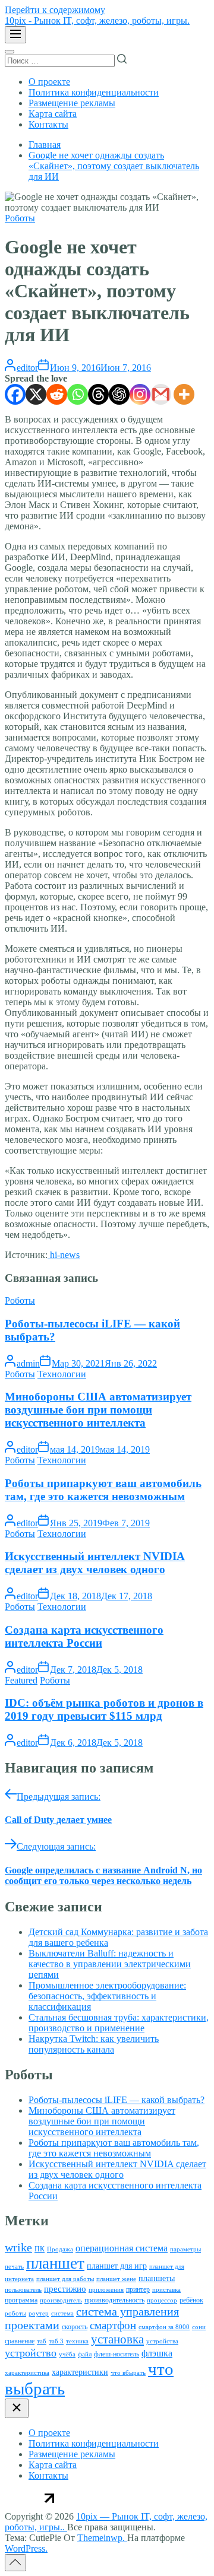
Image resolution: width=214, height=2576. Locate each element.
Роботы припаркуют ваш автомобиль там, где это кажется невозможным (103, 1490)
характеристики (80, 2372)
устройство (31, 2353)
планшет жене (116, 2279)
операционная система (122, 2248)
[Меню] (15, 35)
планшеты (157, 2278)
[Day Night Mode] (10, 52)
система (62, 2313)
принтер (138, 2289)
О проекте (49, 82)
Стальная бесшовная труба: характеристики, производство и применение (119, 2023)
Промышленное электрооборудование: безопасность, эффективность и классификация (107, 1996)
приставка (166, 2290)
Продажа (60, 2249)
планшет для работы (65, 2279)
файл (85, 2354)
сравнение (20, 2341)
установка (117, 2339)
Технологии (62, 1374)
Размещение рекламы (72, 103)
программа (21, 2300)
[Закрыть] (17, 2408)
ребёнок (191, 2300)
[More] (184, 394)
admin (28, 1363)
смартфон (113, 2325)
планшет (55, 2263)
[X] (36, 394)
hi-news (64, 1255)
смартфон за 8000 (164, 2327)
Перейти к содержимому (55, 10)
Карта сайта (53, 114)
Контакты (48, 124)
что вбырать (128, 2373)
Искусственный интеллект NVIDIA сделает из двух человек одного (95, 1563)
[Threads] (98, 394)
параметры (185, 2249)
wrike (18, 2247)
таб (42, 2341)
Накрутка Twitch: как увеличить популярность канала (94, 2044)
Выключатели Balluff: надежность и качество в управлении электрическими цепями (110, 1964)
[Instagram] (140, 394)
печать (14, 2267)
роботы (15, 2313)
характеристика (27, 2373)
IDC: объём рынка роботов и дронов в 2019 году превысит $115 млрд (104, 1709)
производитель (61, 2300)
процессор (162, 2300)
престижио (65, 2289)
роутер (39, 2313)
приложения (106, 2290)
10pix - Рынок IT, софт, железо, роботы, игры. (97, 20)
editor (27, 368)
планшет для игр (117, 2266)
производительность (114, 2300)
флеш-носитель (117, 2354)
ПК (40, 2249)
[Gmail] (161, 394)
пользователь (23, 2290)
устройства (162, 2341)
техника (77, 2341)
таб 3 (56, 2341)
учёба (67, 2354)
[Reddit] (57, 394)
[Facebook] (15, 394)
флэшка (157, 2353)
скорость (75, 2327)
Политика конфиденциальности (94, 92)
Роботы (20, 218)
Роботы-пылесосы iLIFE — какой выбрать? (117, 2100)
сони (199, 2327)
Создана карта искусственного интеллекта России (84, 1636)
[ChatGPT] (119, 394)
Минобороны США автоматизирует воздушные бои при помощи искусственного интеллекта (98, 1410)
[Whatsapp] (78, 394)
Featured (21, 1680)
